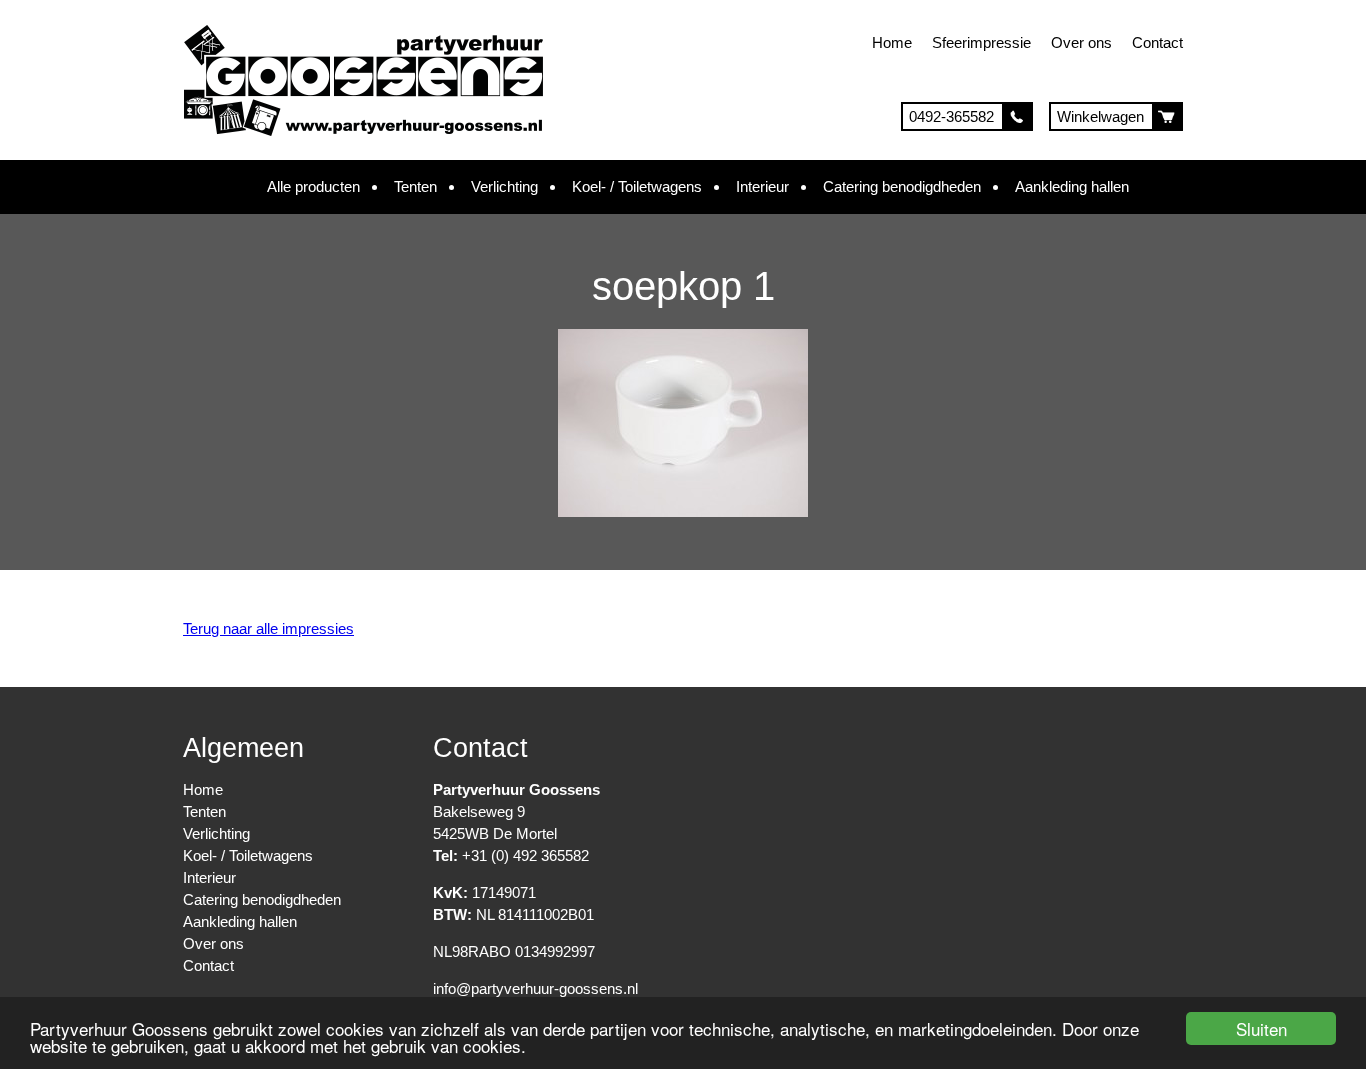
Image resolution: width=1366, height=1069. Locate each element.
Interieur (762, 186)
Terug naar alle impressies (268, 628)
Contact (1157, 42)
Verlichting (504, 186)
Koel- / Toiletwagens (637, 186)
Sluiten (1261, 1028)
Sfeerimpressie (981, 42)
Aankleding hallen (1072, 186)
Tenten (415, 186)
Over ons (1081, 42)
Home (892, 42)
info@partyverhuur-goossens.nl (535, 988)
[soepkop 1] (683, 511)
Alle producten (313, 186)
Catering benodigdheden (902, 186)
